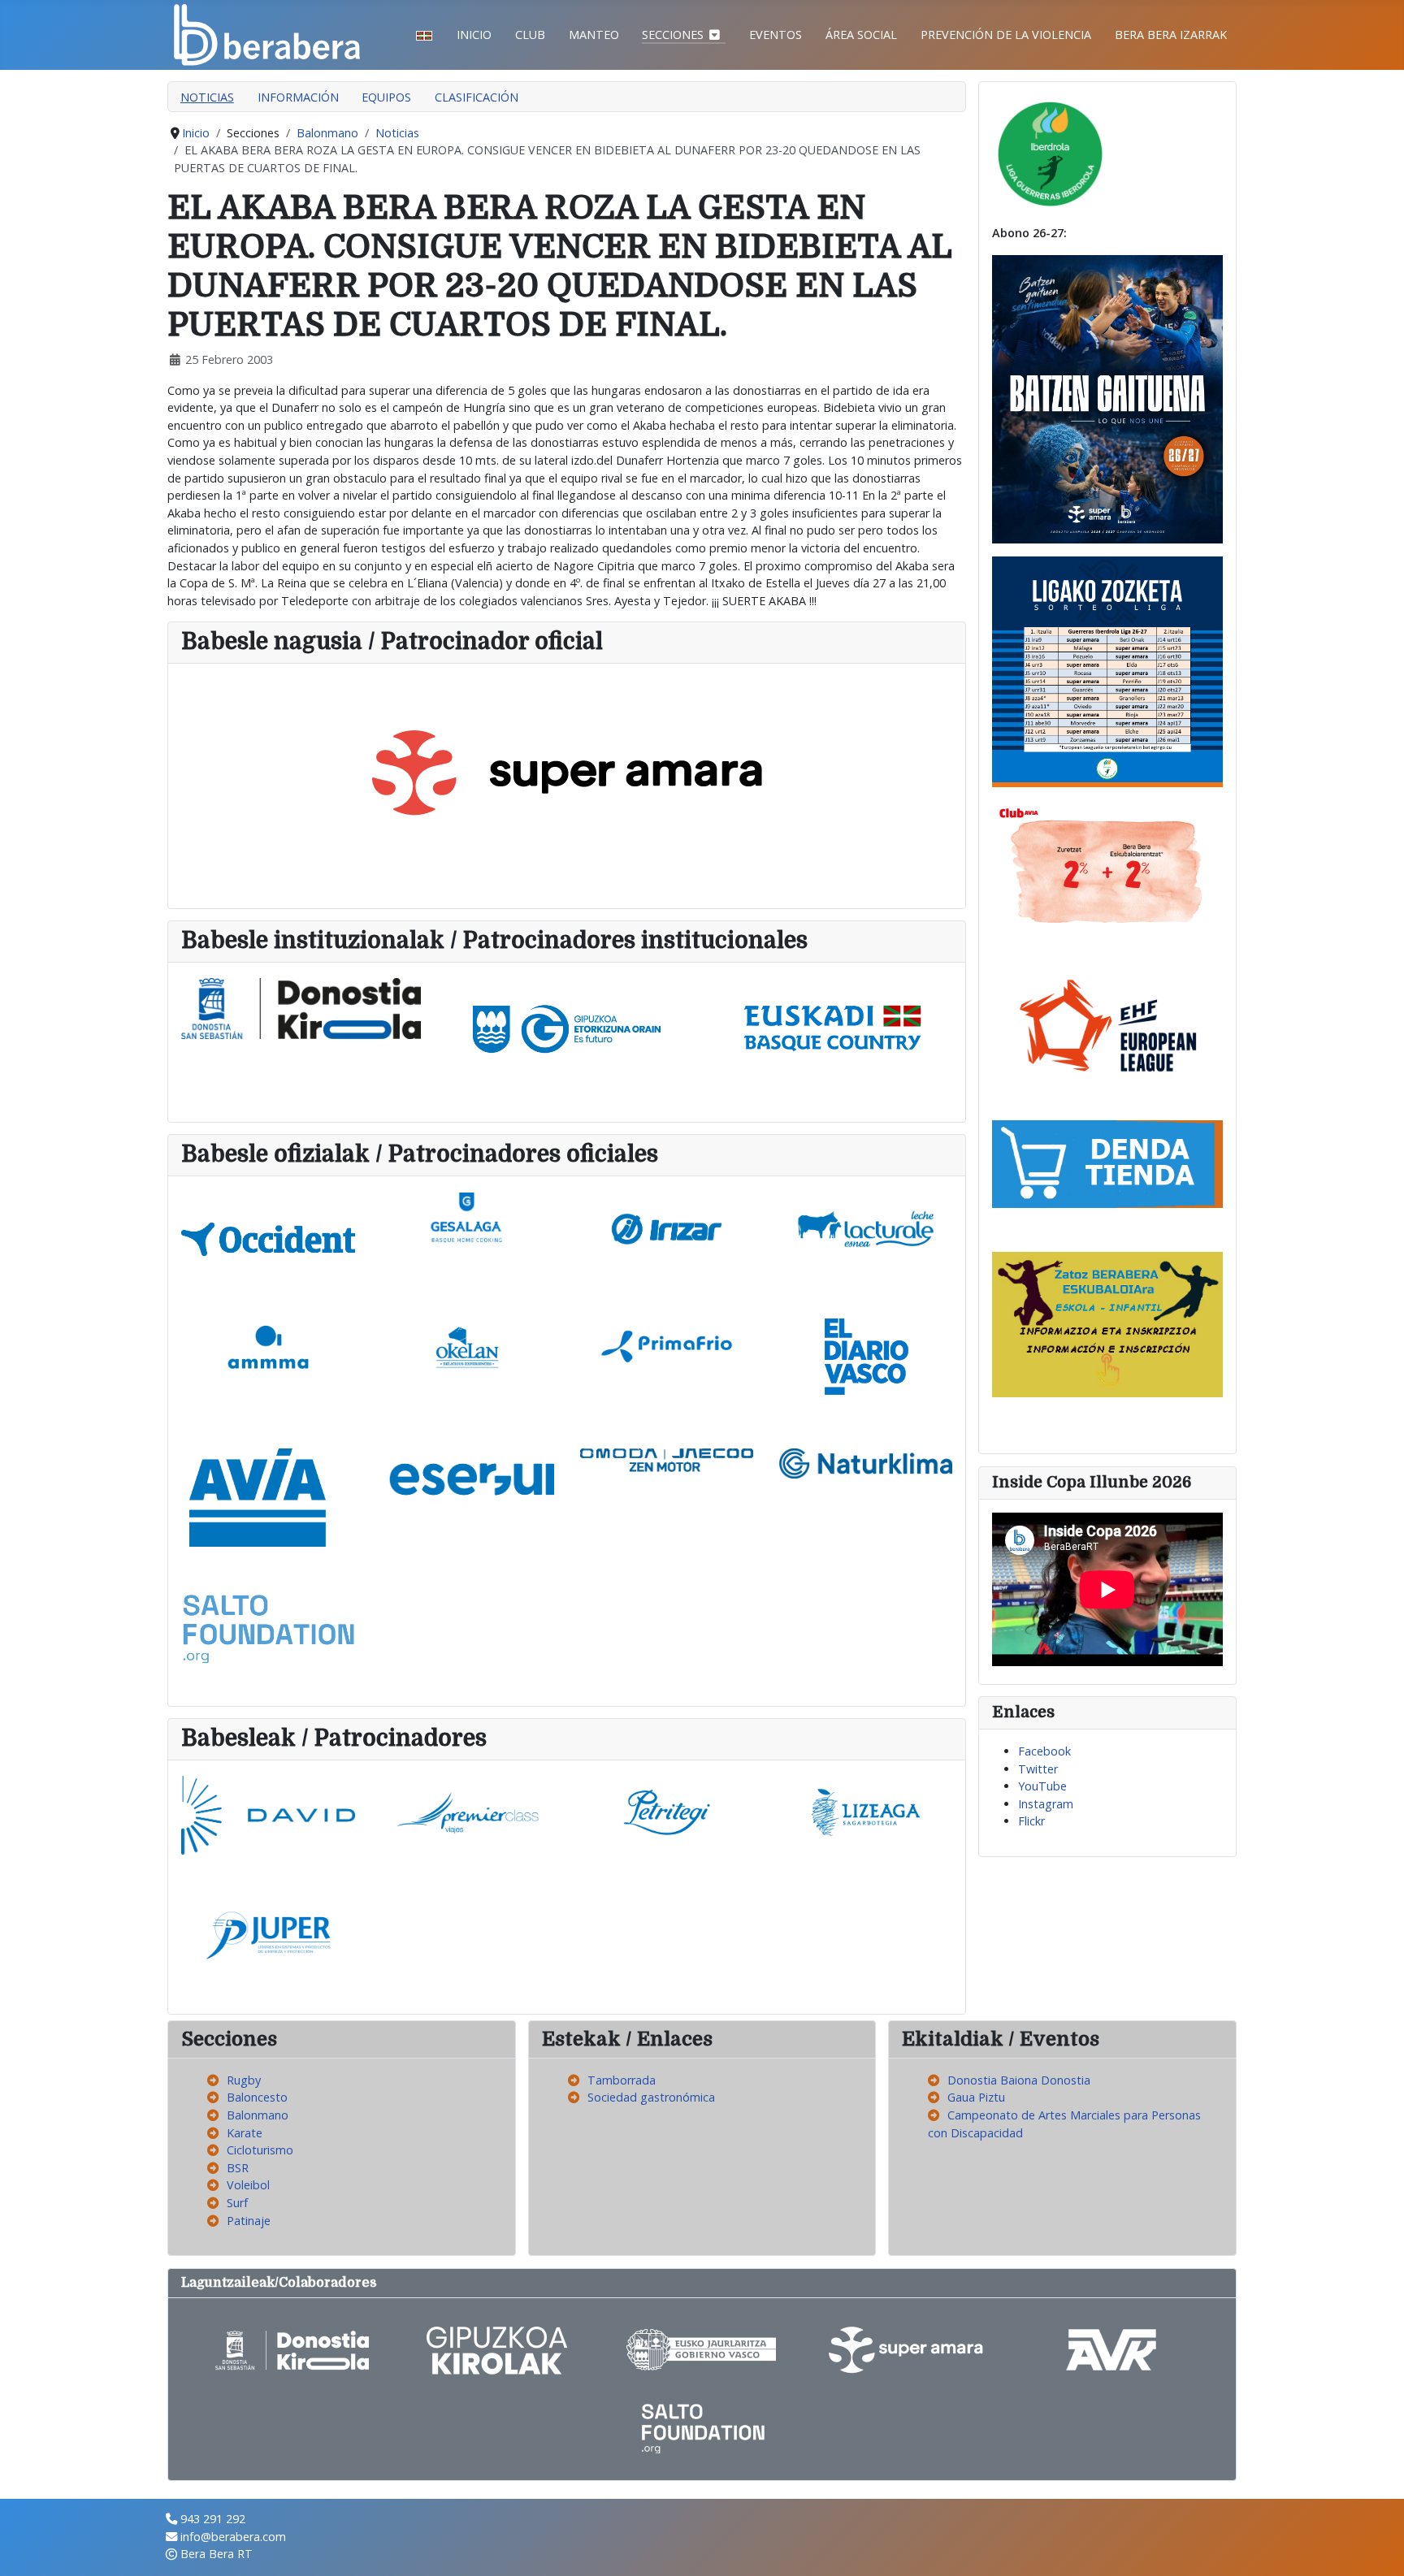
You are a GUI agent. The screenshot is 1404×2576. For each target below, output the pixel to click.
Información (298, 97)
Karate (245, 2133)
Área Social (861, 35)
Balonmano (258, 2115)
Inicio (474, 35)
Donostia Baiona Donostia (1019, 2080)
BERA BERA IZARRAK (1171, 35)
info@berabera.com (233, 2537)
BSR (238, 2168)
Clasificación (477, 97)
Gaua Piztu (976, 2097)
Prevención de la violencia (1006, 35)
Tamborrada (622, 2080)
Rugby (244, 2080)
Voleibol (248, 2185)
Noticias (207, 97)
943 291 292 (213, 2519)
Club (530, 35)
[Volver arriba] (1377, 2548)
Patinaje (249, 2221)
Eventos (776, 35)
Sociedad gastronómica (651, 2097)
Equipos (386, 97)
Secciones (673, 35)
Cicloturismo (260, 2150)
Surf (237, 2203)
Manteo (594, 35)
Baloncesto (257, 2097)
